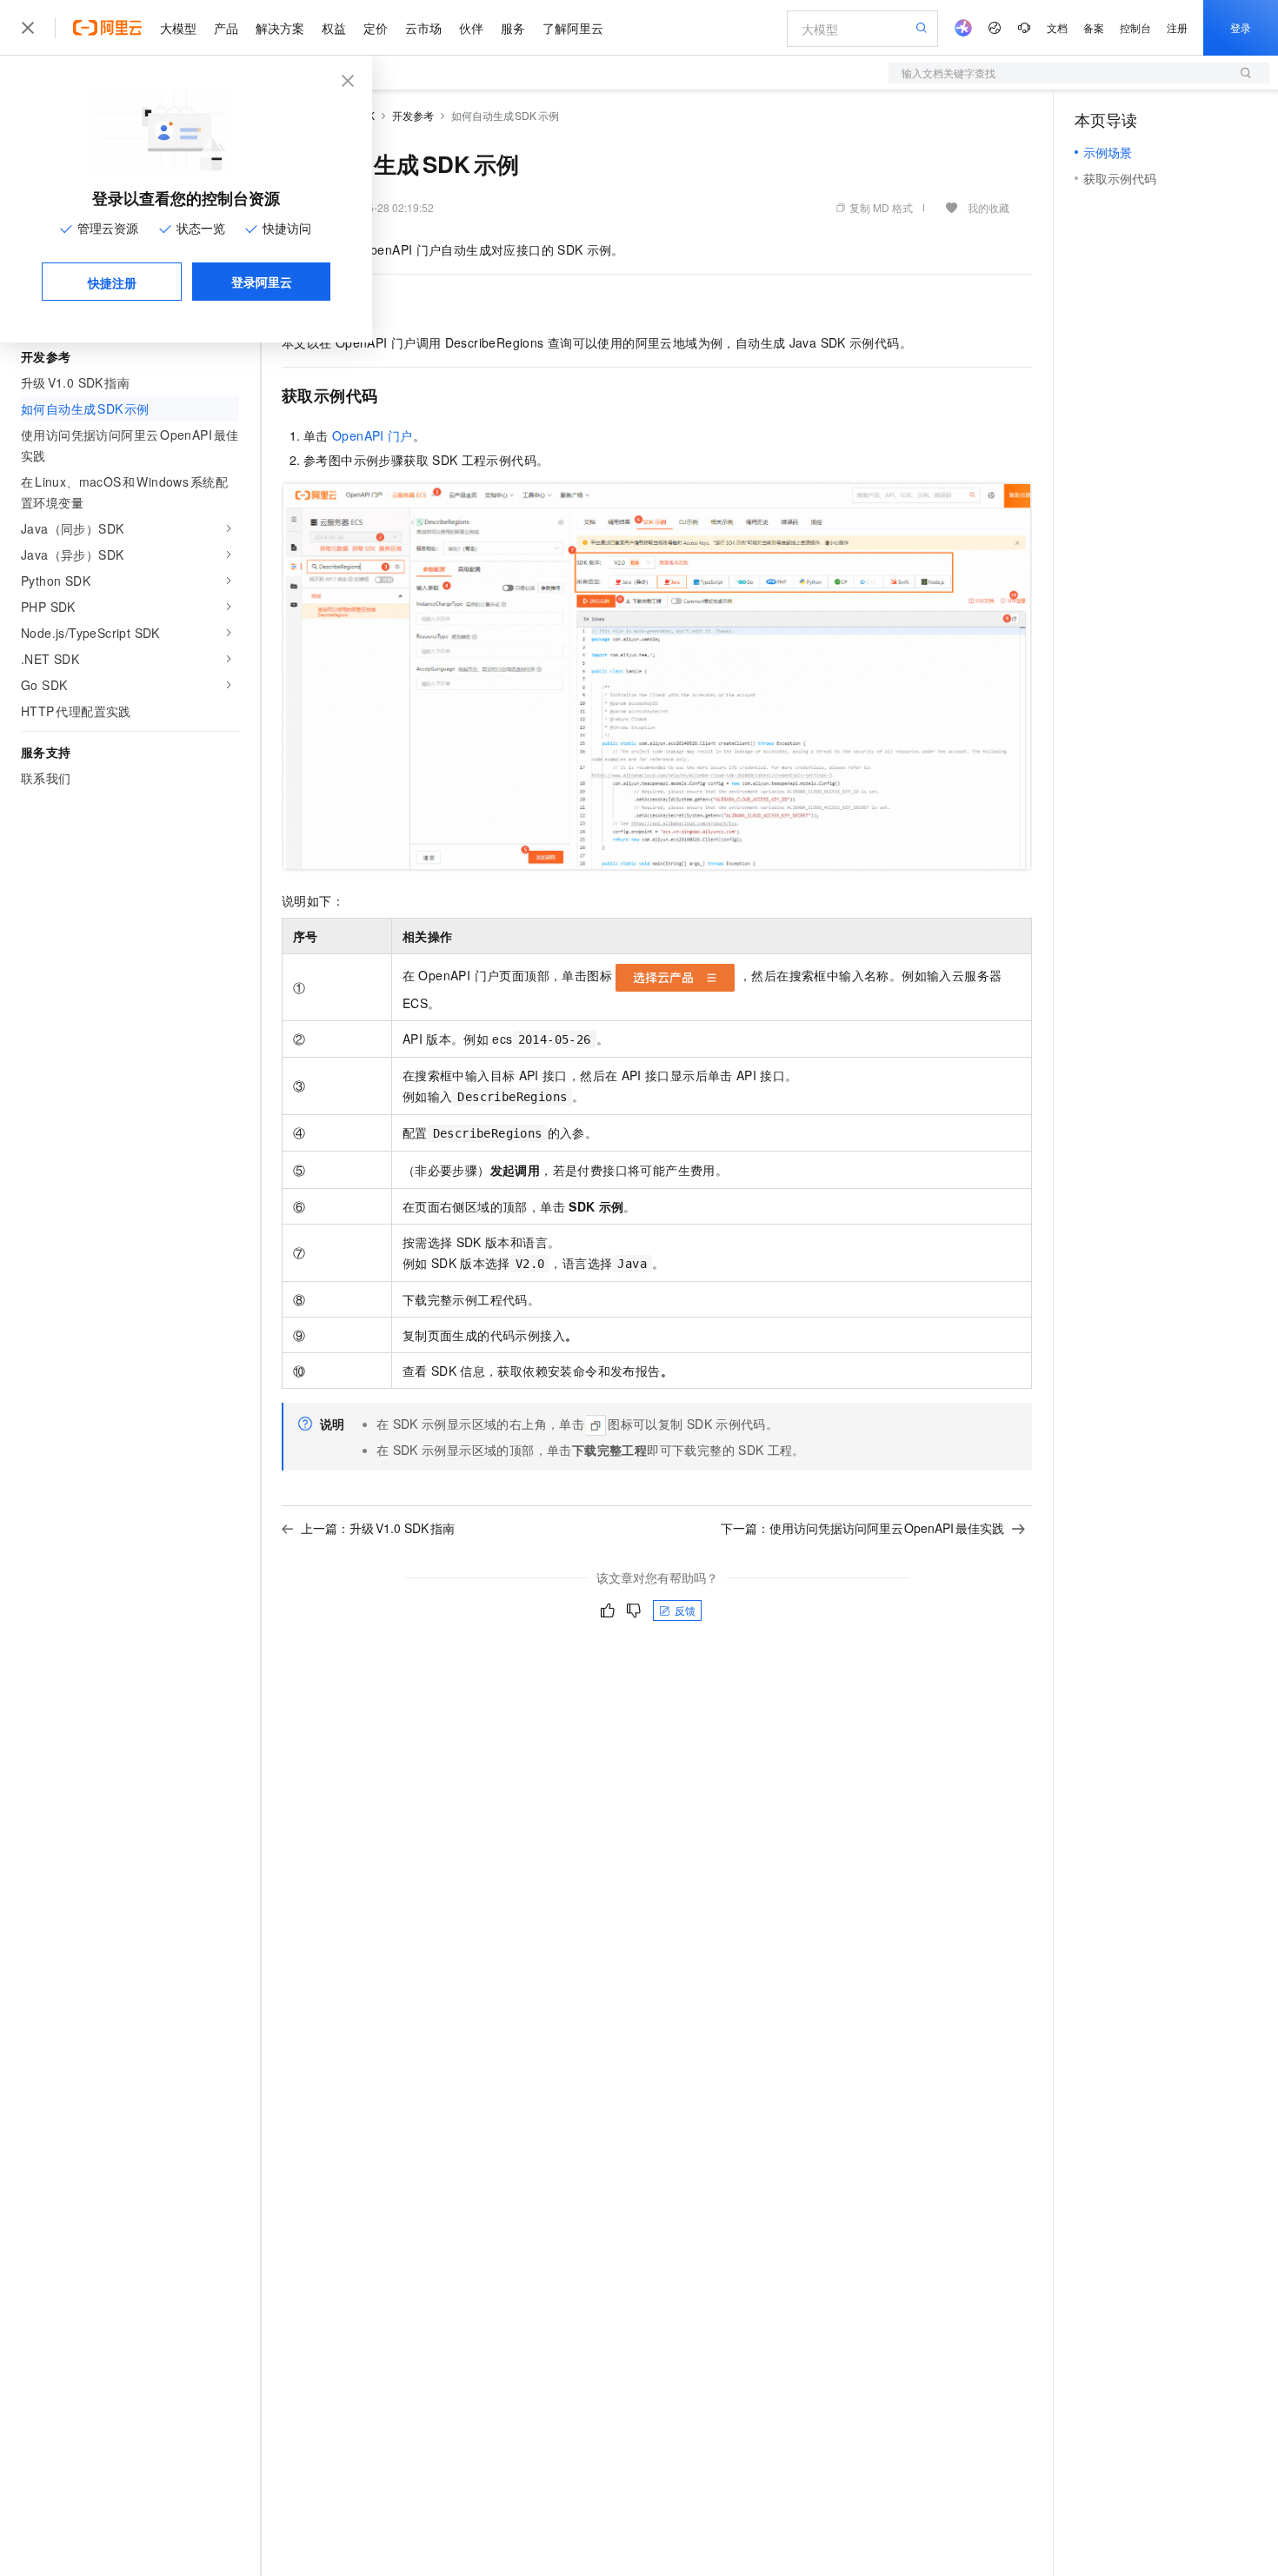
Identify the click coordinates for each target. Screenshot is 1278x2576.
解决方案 (280, 28)
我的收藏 (988, 207)
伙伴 (471, 28)
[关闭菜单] (28, 28)
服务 (513, 28)
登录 (1241, 27)
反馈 (685, 1610)
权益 (334, 28)
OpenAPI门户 (373, 435)
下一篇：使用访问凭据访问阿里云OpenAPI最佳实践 (863, 1528)
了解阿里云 (573, 28)
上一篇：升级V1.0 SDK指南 (378, 1528)
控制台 (1135, 27)
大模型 (178, 28)
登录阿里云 (262, 282)
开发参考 (413, 115)
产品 (226, 28)
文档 (1057, 27)
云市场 (423, 28)
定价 (376, 28)
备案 (1094, 27)
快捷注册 (112, 282)
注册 (1177, 27)
